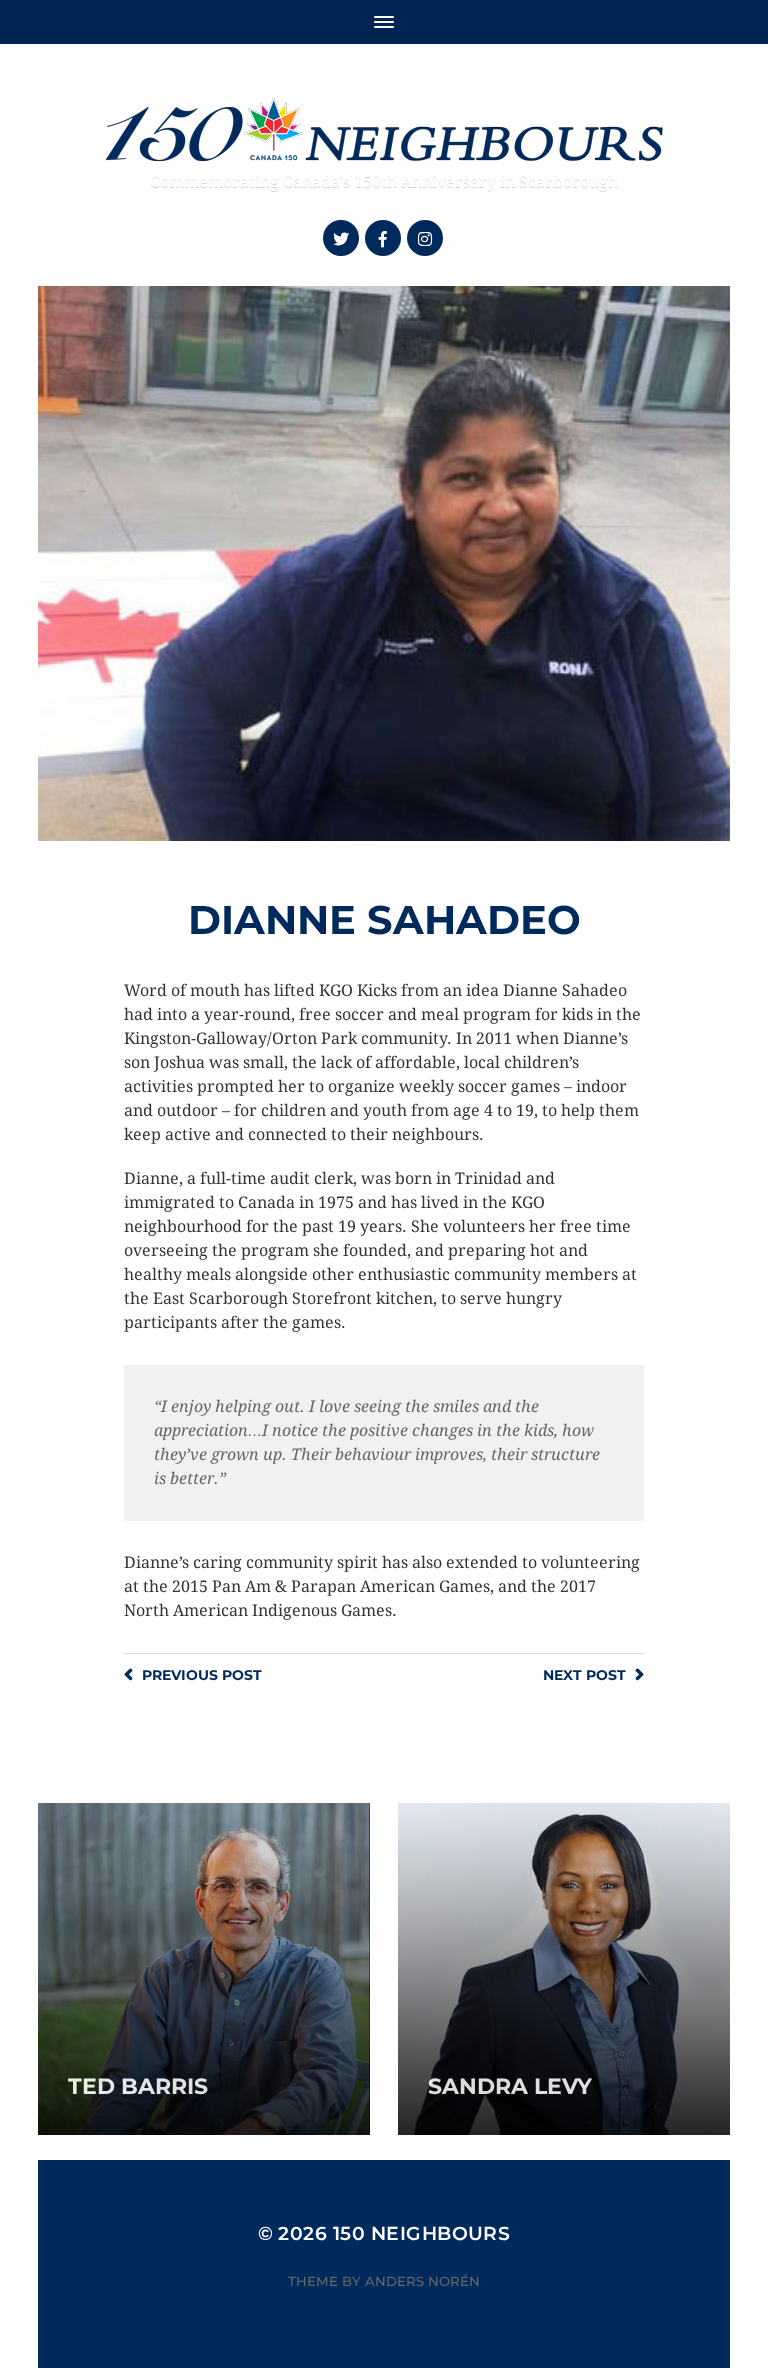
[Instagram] (425, 238)
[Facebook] (383, 238)
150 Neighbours (422, 2233)
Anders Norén (422, 2281)
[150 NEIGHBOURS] (383, 127)
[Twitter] (341, 238)
